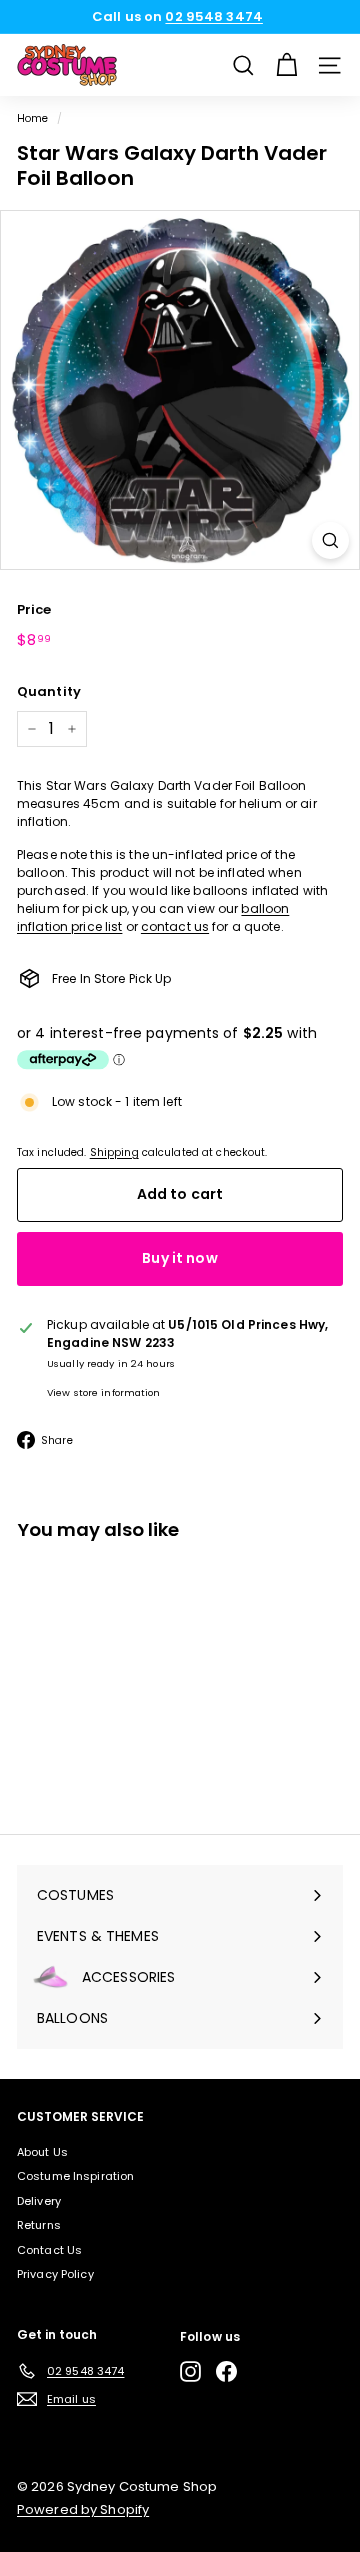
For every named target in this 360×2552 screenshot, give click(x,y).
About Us (42, 2152)
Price (34, 609)
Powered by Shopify (83, 2509)
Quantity (49, 691)
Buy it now (179, 1258)
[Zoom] (330, 540)
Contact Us (49, 2250)
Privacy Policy (55, 2274)
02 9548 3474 (213, 16)
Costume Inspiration (75, 2176)
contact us (175, 926)
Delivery (39, 2201)
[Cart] (286, 65)
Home (32, 118)
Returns (39, 2225)
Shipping (114, 1152)
